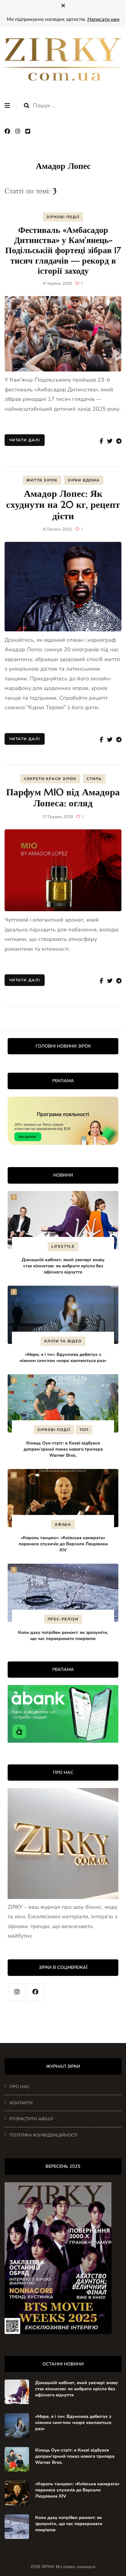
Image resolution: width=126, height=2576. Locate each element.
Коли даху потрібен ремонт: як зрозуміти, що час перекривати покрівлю (63, 1635)
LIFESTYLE (63, 1246)
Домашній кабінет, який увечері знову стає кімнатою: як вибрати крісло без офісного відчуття (63, 1266)
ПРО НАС (19, 2087)
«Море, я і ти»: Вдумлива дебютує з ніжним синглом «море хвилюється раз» (63, 1357)
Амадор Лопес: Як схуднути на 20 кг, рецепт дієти (63, 505)
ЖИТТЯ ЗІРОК (42, 480)
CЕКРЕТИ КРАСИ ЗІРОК (50, 779)
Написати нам (104, 19)
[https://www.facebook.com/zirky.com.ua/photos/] (35, 1992)
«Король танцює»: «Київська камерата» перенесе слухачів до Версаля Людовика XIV (63, 1544)
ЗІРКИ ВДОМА (84, 480)
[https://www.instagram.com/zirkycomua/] (17, 1992)
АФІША (63, 1524)
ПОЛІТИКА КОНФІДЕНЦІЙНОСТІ (43, 2135)
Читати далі (25, 440)
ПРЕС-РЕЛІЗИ (63, 1619)
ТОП (84, 1430)
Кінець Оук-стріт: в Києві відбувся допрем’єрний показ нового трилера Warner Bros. (63, 1449)
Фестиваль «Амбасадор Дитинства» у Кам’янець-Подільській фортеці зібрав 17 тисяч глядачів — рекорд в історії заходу (63, 250)
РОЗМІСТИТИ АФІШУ (31, 2119)
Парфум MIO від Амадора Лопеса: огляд (63, 798)
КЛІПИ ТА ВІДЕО (63, 1341)
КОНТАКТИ (21, 2103)
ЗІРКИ (48, 2567)
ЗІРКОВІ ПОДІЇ (63, 217)
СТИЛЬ (94, 779)
